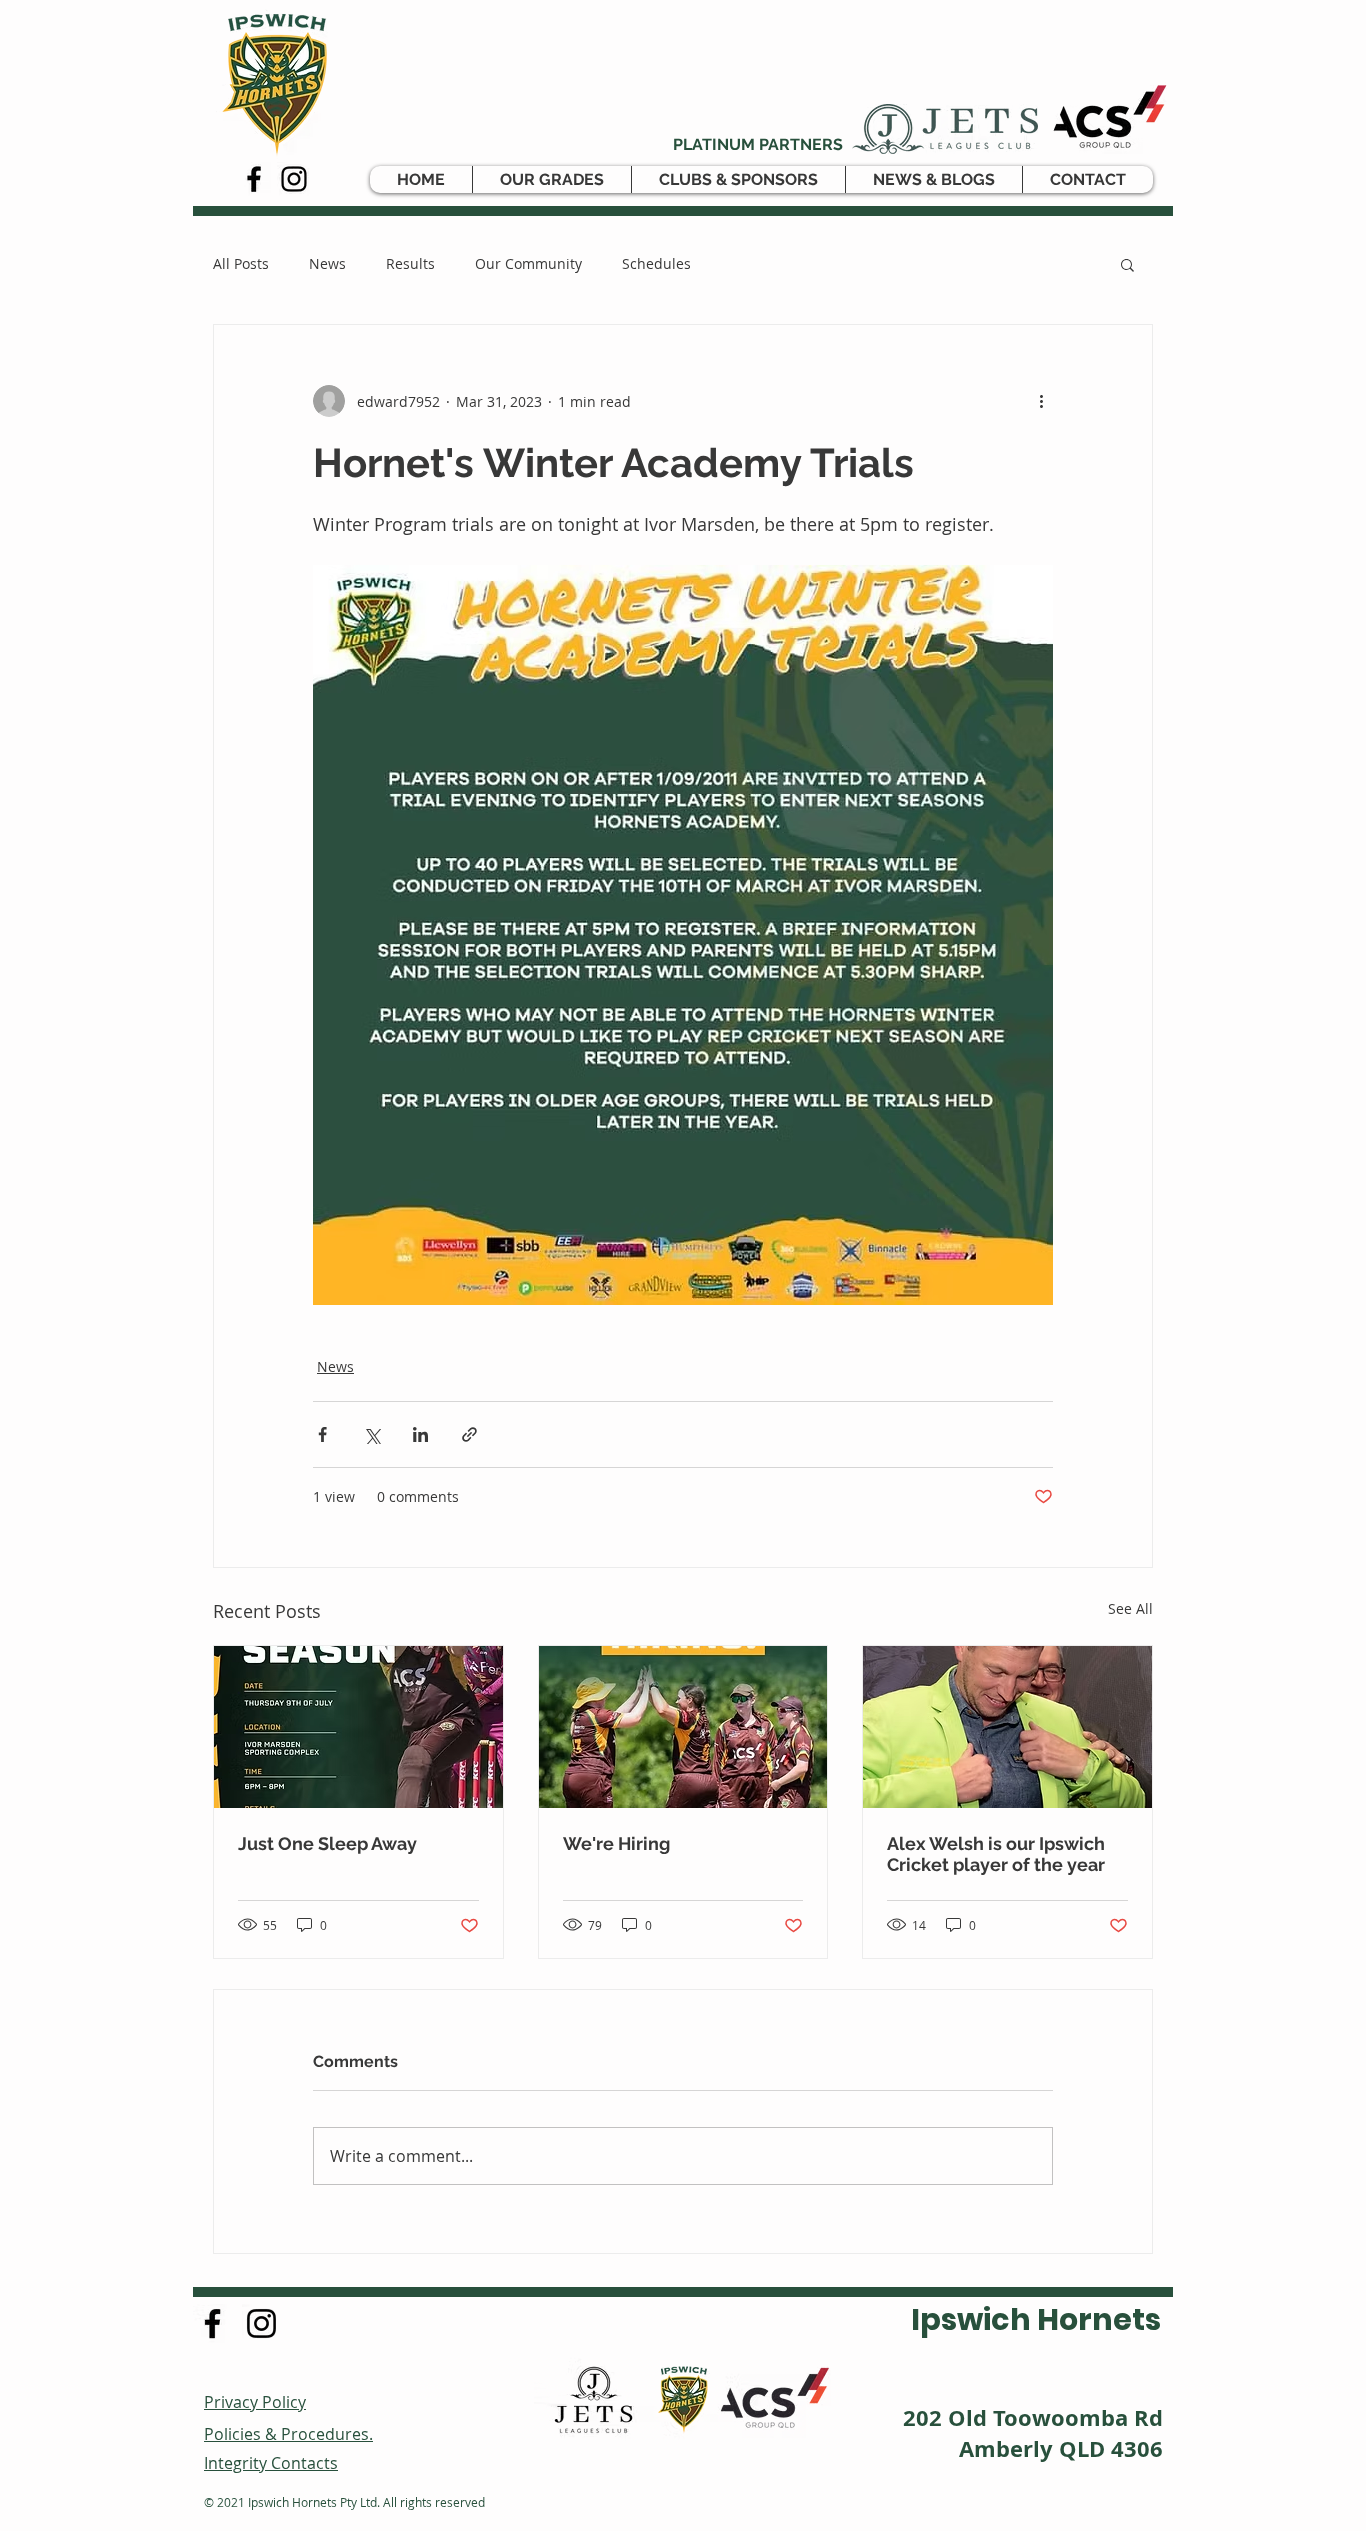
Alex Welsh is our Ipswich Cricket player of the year (996, 1854)
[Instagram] (294, 179)
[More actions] (1041, 401)
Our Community (528, 263)
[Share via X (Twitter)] (371, 1434)
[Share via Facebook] (322, 1434)
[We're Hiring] (683, 1727)
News (327, 263)
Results (410, 263)
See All (1130, 1608)
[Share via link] (469, 1434)
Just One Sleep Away (327, 1843)
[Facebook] (254, 179)
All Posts (241, 263)
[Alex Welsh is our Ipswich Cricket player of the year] (1007, 1727)
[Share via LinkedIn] (420, 1434)
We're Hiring (616, 1843)
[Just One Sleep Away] (358, 1727)
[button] (551, 179)
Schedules (656, 263)
